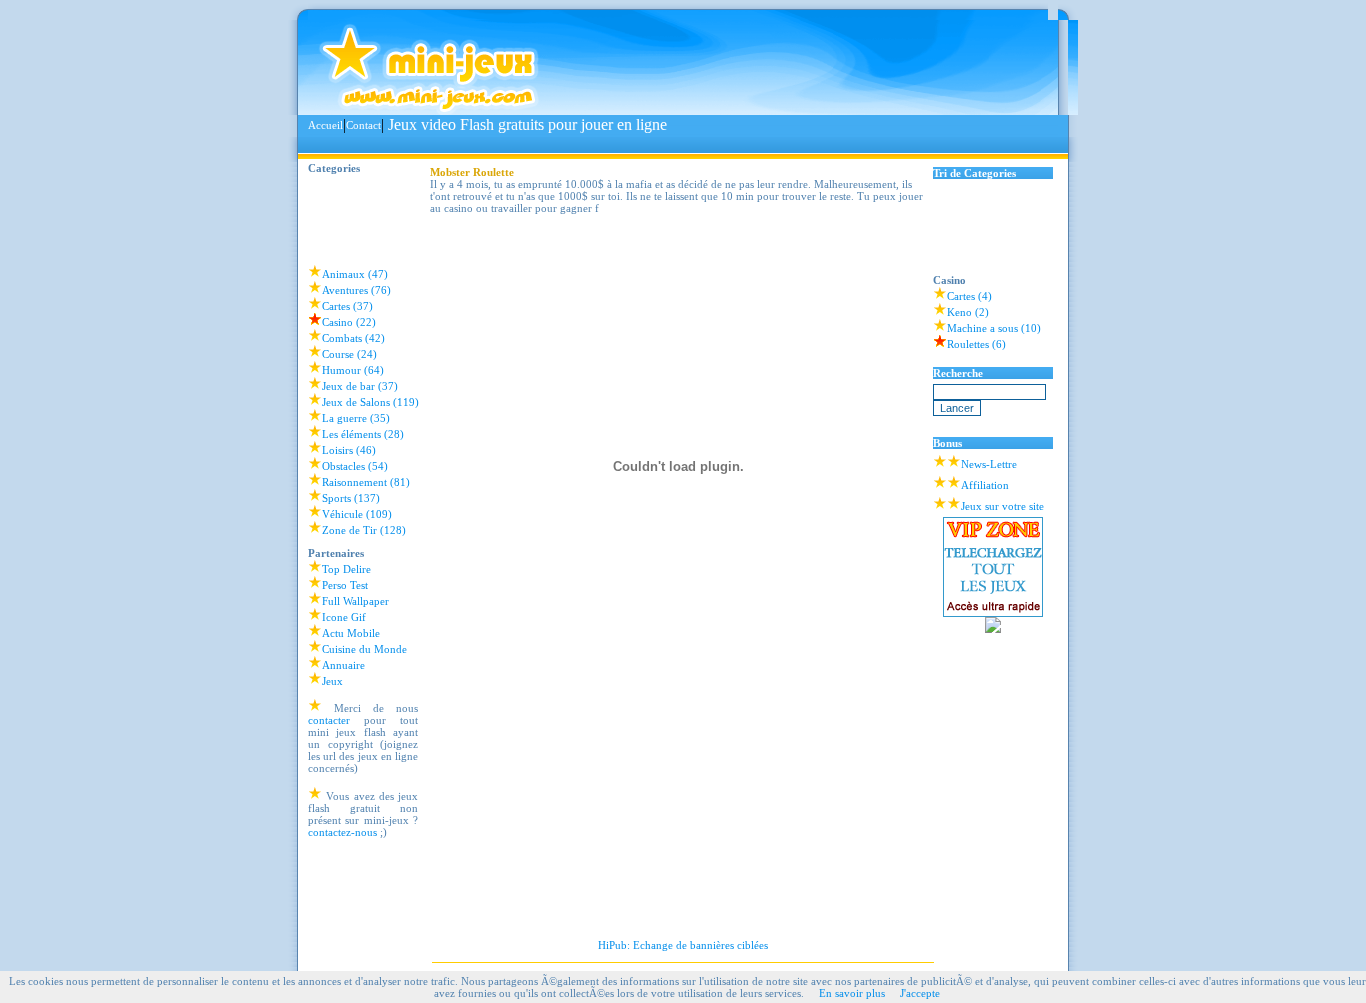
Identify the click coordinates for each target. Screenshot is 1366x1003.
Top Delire (346, 569)
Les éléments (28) (363, 434)
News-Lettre (989, 464)
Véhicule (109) (357, 514)
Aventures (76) (356, 290)
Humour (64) (353, 370)
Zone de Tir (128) (364, 530)
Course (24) (349, 354)
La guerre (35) (356, 418)
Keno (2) (968, 312)
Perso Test (345, 585)
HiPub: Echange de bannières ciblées (683, 945)
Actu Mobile (351, 633)
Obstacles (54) (355, 466)
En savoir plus (852, 993)
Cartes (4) (969, 296)
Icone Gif (344, 617)
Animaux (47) (355, 274)
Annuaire (343, 665)
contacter (329, 720)
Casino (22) (349, 322)
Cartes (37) (347, 306)
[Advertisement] (672, 144)
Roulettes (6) (976, 344)
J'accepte (920, 993)
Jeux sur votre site (1002, 506)
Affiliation (985, 485)
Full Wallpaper (355, 601)
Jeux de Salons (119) (370, 402)
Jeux (332, 681)
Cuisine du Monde (364, 649)
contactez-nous (342, 832)
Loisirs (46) (349, 450)
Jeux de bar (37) (360, 386)
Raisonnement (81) (366, 482)
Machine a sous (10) (994, 328)
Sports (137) (351, 498)
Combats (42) (353, 338)
